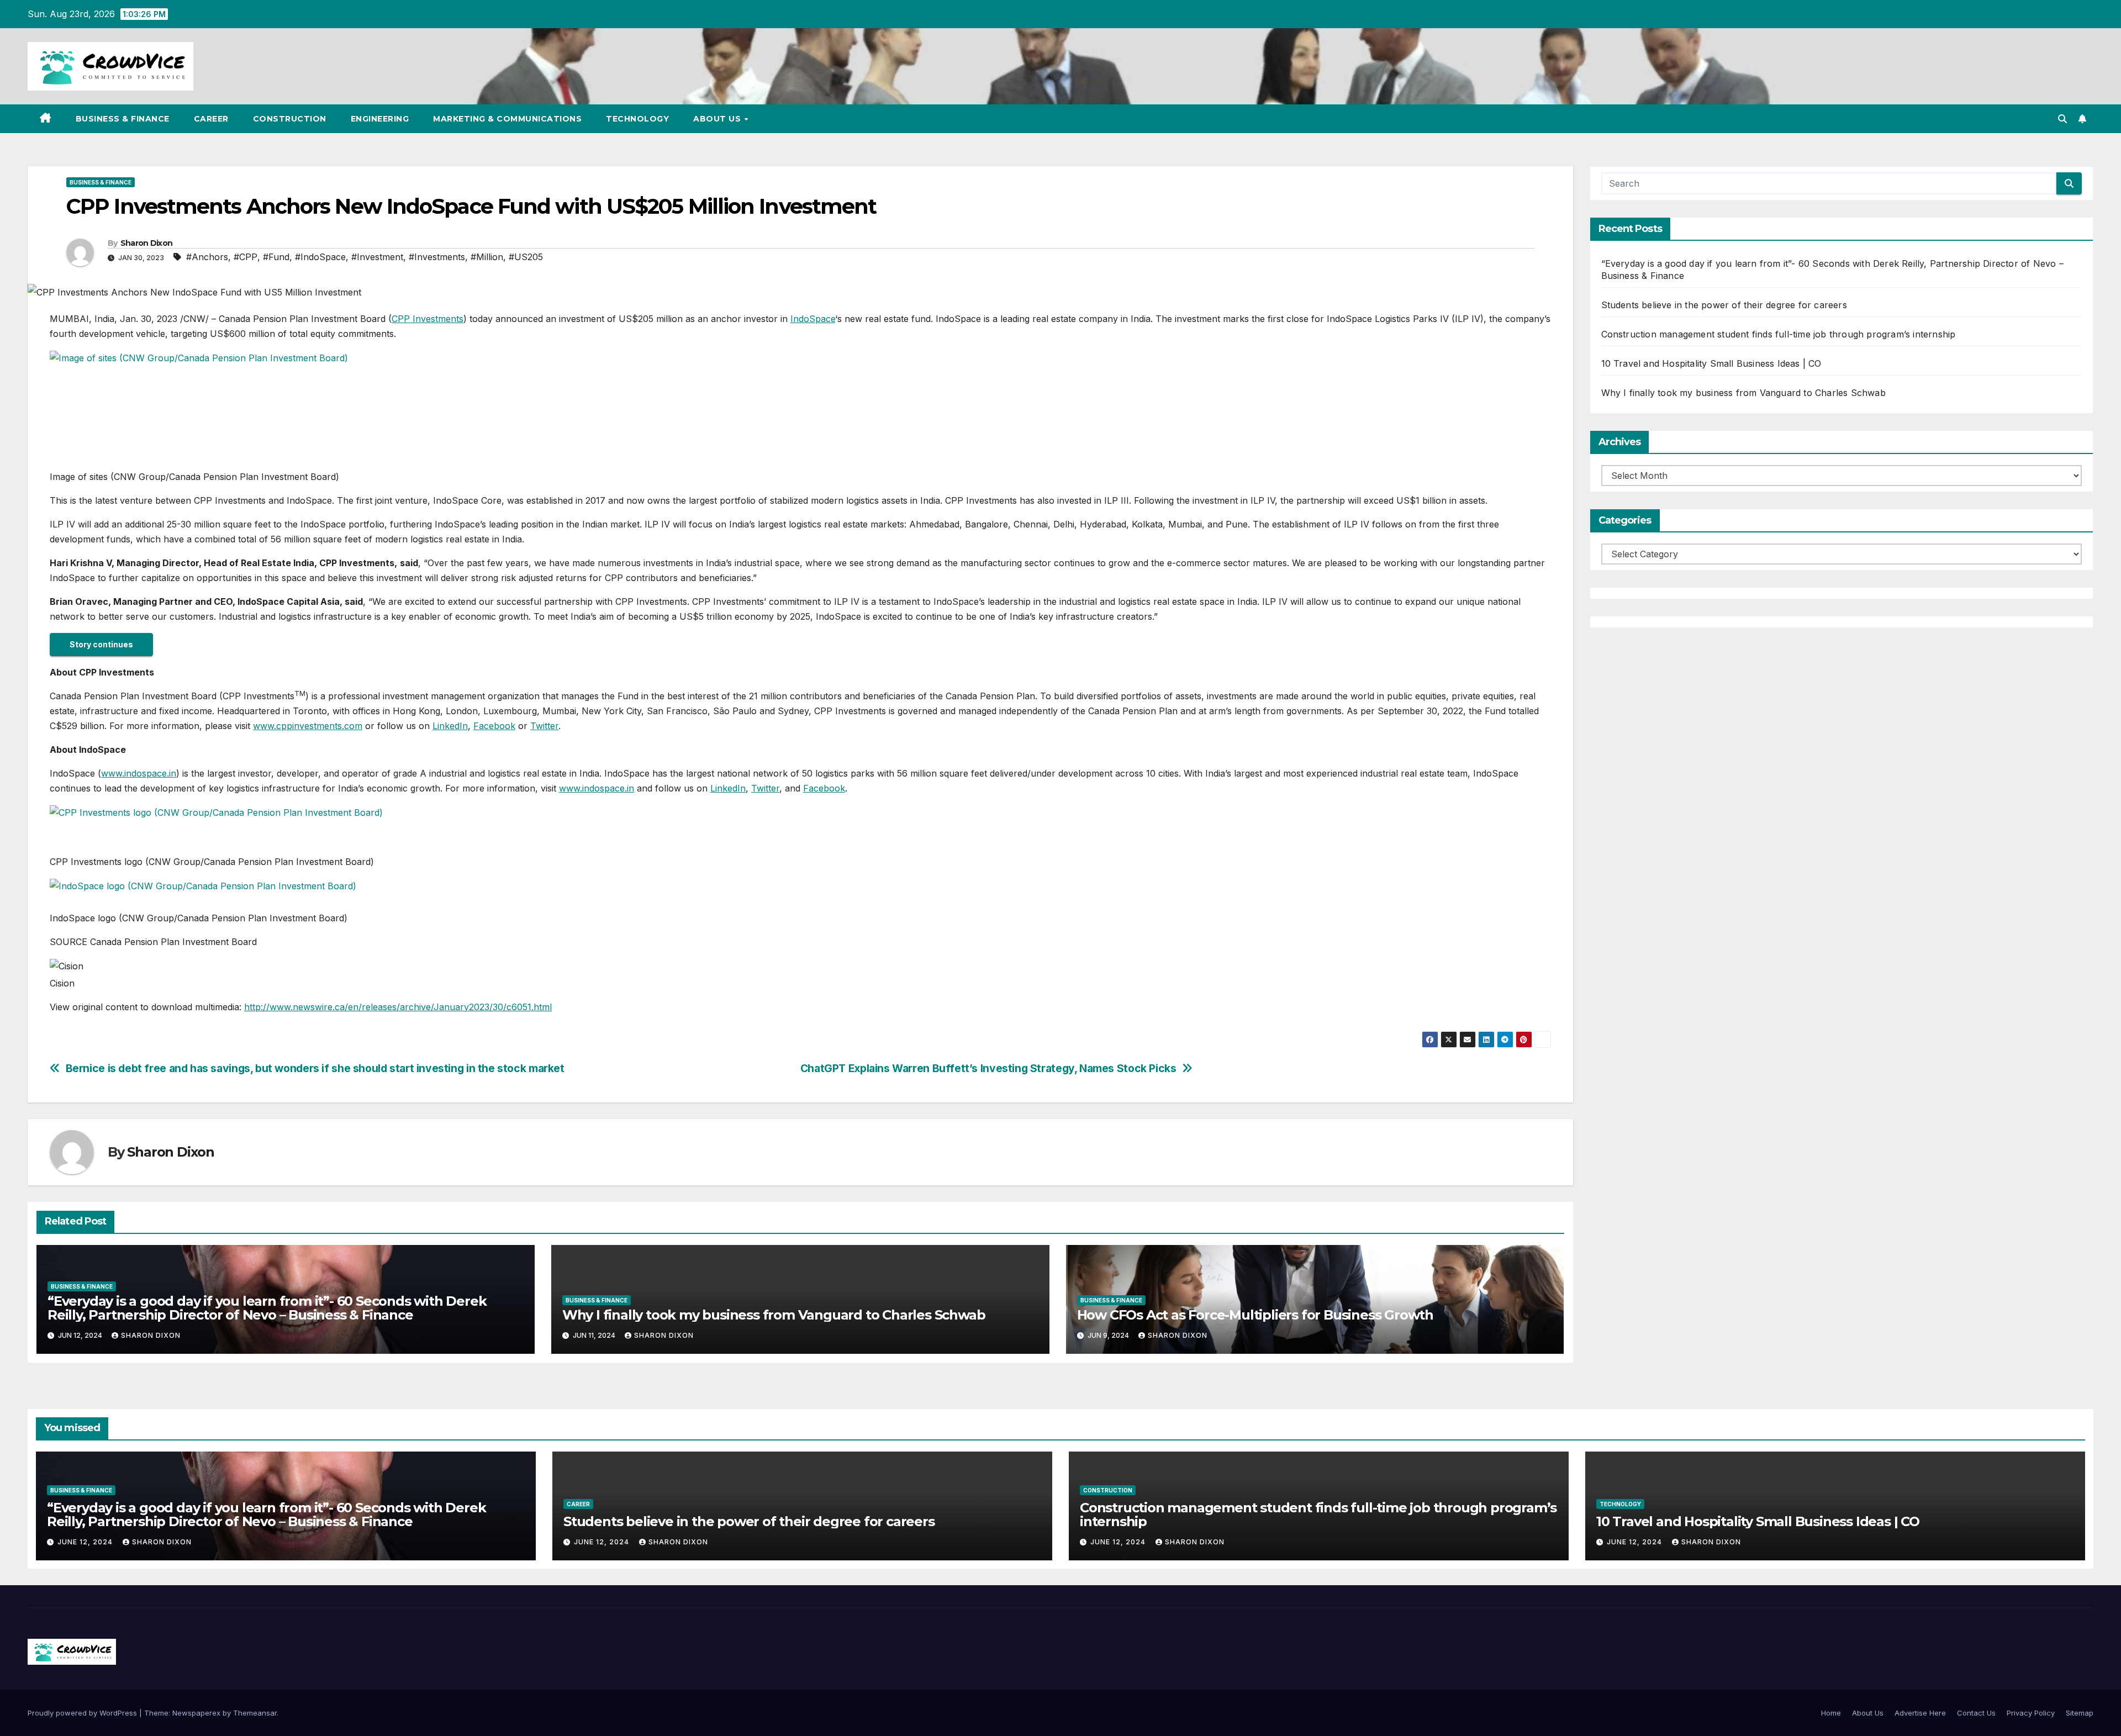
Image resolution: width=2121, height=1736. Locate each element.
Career (211, 119)
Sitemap (2080, 1713)
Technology (637, 119)
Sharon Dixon (147, 243)
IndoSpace (813, 319)
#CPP (246, 257)
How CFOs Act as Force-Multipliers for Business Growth (1255, 1315)
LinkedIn (450, 726)
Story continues (101, 644)
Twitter (544, 726)
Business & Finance (123, 119)
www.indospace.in (139, 773)
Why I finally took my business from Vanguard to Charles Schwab (774, 1315)
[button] (2062, 119)
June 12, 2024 (86, 1542)
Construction (290, 119)
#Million (487, 257)
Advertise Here (1920, 1713)
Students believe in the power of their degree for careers (1724, 305)
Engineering (380, 119)
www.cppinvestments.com (308, 726)
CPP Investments (428, 319)
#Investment (377, 257)
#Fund (276, 257)
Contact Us (1976, 1713)
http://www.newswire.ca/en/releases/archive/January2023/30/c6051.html (398, 1007)
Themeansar (255, 1713)
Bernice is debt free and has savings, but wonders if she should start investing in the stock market (315, 1068)
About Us (718, 119)
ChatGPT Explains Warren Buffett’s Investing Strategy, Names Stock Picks (988, 1068)
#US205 (526, 257)
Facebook (494, 726)
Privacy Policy (2031, 1713)
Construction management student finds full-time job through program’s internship (1779, 334)
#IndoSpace (320, 257)
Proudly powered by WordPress (83, 1713)
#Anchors (207, 257)
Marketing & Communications (507, 119)
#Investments (437, 257)
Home (1831, 1713)
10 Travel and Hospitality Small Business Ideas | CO (1711, 363)
